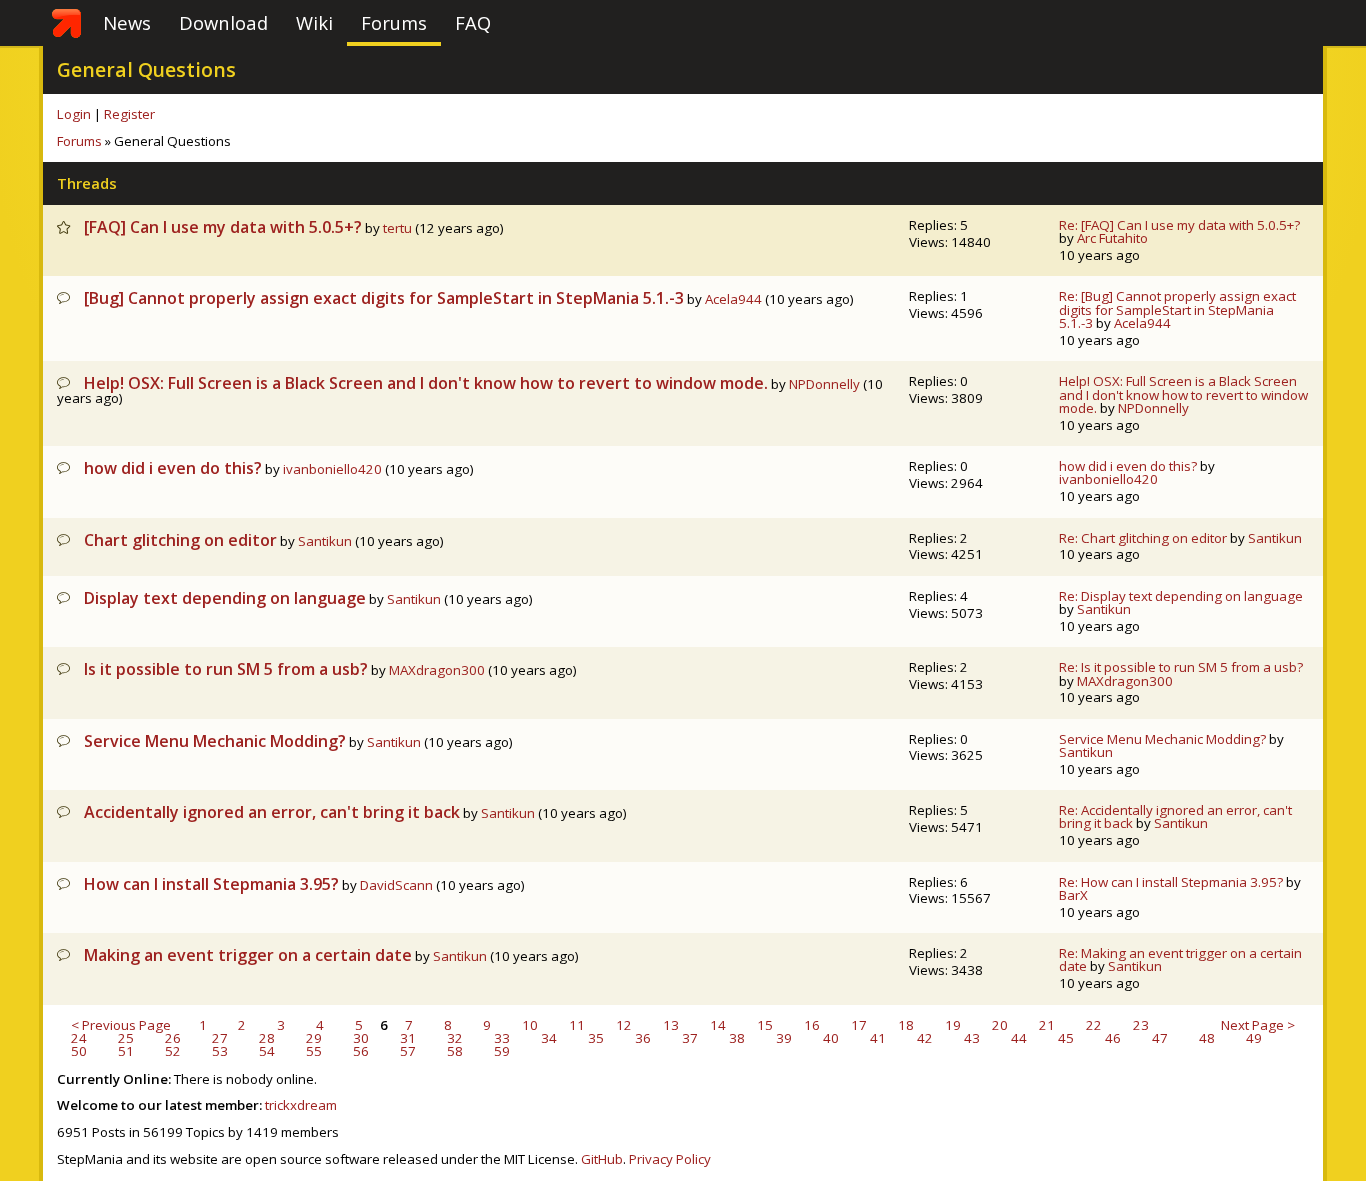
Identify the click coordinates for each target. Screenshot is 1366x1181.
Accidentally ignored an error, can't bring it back (272, 812)
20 (1000, 1025)
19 (953, 1025)
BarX (1073, 895)
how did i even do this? (173, 468)
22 (1094, 1025)
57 (408, 1051)
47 (1160, 1038)
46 (1113, 1038)
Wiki (314, 22)
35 (596, 1038)
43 (972, 1038)
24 (79, 1038)
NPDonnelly (824, 384)
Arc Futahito (1112, 238)
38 (737, 1038)
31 (408, 1038)
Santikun (325, 541)
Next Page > (1258, 1025)
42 (925, 1038)
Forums (394, 22)
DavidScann (396, 885)
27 (220, 1038)
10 (530, 1025)
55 (314, 1051)
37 (690, 1038)
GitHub (602, 1159)
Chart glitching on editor (180, 540)
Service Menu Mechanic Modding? (215, 741)
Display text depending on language (225, 598)
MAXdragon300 (437, 670)
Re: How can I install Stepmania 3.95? (1171, 882)
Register (129, 114)
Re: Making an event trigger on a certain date (1180, 959)
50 (79, 1051)
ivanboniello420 (332, 469)
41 (878, 1038)
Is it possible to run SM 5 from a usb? (226, 669)
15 (765, 1025)
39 (784, 1038)
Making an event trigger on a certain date (248, 955)
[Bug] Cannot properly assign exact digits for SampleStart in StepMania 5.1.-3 (384, 298)
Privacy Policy (670, 1159)
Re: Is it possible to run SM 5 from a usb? (1181, 667)
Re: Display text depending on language (1181, 596)
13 (671, 1025)
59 (502, 1051)
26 (173, 1038)
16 (812, 1025)
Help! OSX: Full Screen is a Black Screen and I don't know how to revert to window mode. (426, 383)
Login (74, 114)
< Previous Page (121, 1025)
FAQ (473, 22)
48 (1207, 1038)
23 (1141, 1025)
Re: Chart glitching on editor (1143, 538)
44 (1019, 1038)
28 (267, 1038)
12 (624, 1025)
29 (314, 1038)
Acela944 (733, 299)
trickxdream (301, 1105)
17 (859, 1025)
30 (361, 1038)
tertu (397, 228)
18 (906, 1025)
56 (361, 1051)
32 (455, 1038)
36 (643, 1038)
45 (1066, 1038)
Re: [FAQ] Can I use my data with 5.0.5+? (1179, 225)
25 (126, 1038)
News (127, 22)
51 (126, 1051)
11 (577, 1025)
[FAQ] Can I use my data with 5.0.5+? (223, 227)
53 (220, 1051)
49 (1254, 1038)
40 (831, 1038)
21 (1047, 1025)
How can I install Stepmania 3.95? (211, 884)
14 (718, 1025)
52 (173, 1051)
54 (267, 1051)
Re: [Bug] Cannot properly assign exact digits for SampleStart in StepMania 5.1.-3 (1177, 309)
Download (223, 22)
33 (502, 1038)
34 (549, 1038)
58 (455, 1051)
